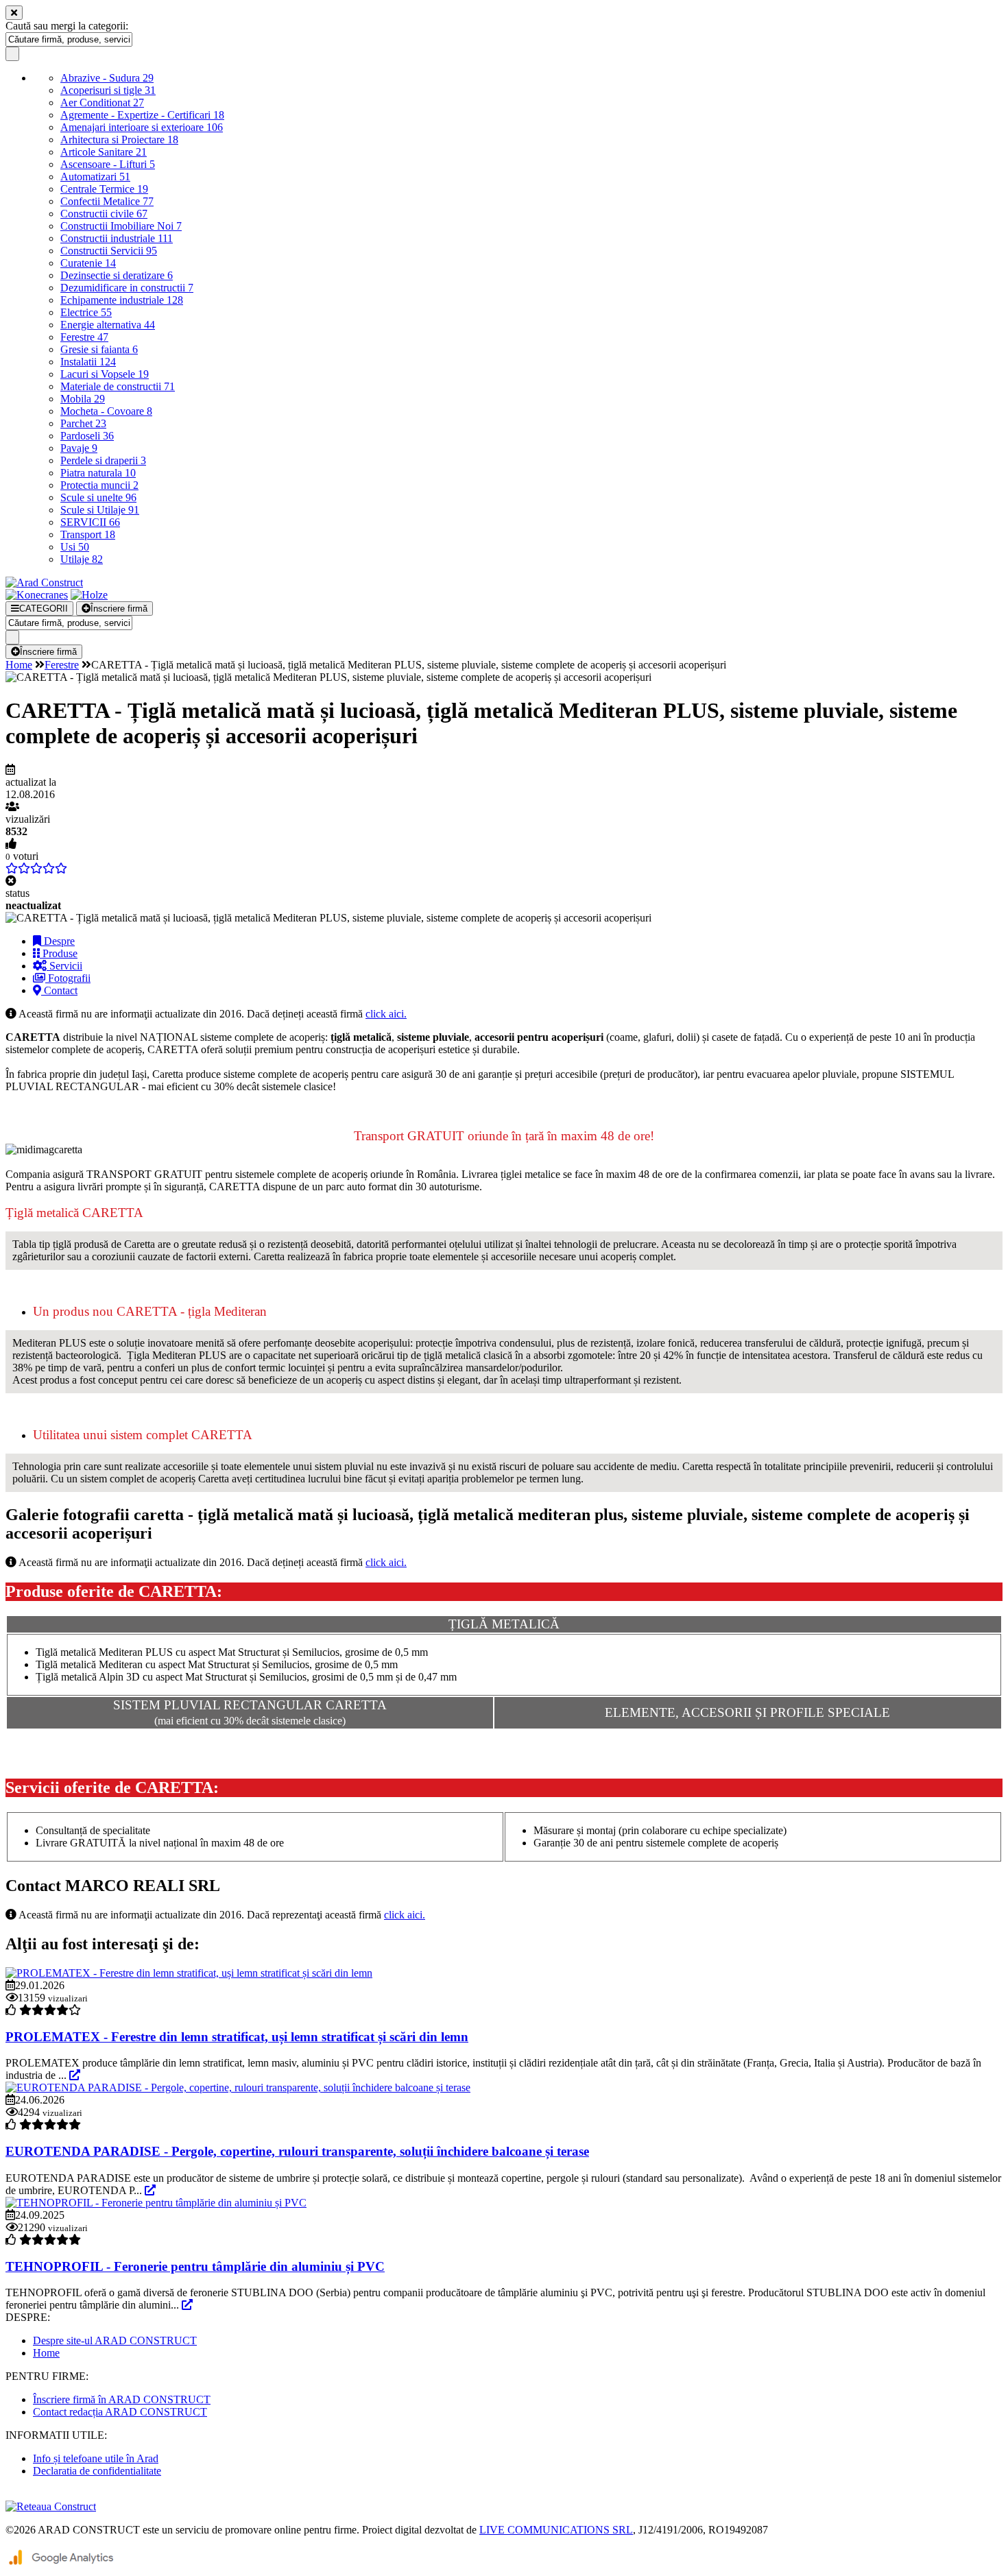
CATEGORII (44, 609)
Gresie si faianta (99, 349)
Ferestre (84, 337)
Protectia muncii (99, 485)
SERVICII (90, 522)
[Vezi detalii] (75, 2075)
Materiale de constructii (118, 386)
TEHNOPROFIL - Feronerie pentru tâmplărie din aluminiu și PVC (195, 2266)
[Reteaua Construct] (51, 2506)
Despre (58, 941)
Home (19, 665)
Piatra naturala (98, 473)
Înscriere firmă (119, 609)
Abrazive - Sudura (107, 78)
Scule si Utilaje (100, 510)
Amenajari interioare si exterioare (142, 127)
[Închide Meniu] (14, 13)
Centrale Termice (104, 189)
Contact (59, 990)
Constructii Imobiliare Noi (121, 226)
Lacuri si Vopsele (105, 374)
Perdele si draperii (103, 460)
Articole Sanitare (104, 152)
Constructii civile (104, 214)
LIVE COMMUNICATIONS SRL (556, 2530)
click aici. (386, 1014)
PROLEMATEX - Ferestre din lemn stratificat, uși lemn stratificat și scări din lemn (237, 2037)
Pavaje (79, 448)
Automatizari (95, 177)
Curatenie (88, 263)
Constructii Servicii (109, 251)
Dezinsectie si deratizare (117, 275)
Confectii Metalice (107, 201)
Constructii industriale (117, 238)
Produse (59, 953)
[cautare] (12, 54)
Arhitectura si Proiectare (119, 140)
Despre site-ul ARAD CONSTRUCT (115, 2340)
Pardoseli (87, 436)
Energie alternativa (108, 325)
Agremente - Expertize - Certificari (142, 115)
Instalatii (88, 362)
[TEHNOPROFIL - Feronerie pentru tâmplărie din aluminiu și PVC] (156, 2203)
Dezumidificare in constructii (127, 288)
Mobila (83, 399)
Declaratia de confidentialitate (97, 2471)
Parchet (83, 423)
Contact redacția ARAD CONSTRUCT (120, 2412)
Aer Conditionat (102, 103)
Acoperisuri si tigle (108, 90)
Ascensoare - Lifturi (108, 164)
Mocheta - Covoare (106, 411)
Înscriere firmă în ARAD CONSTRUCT (122, 2399)
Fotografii (68, 978)
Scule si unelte (98, 497)
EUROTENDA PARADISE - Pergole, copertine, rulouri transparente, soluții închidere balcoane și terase (297, 2151)
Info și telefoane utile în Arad (96, 2458)
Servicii (64, 966)
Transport (88, 534)
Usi (75, 547)
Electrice (86, 312)
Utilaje (82, 559)
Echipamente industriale (122, 300)
